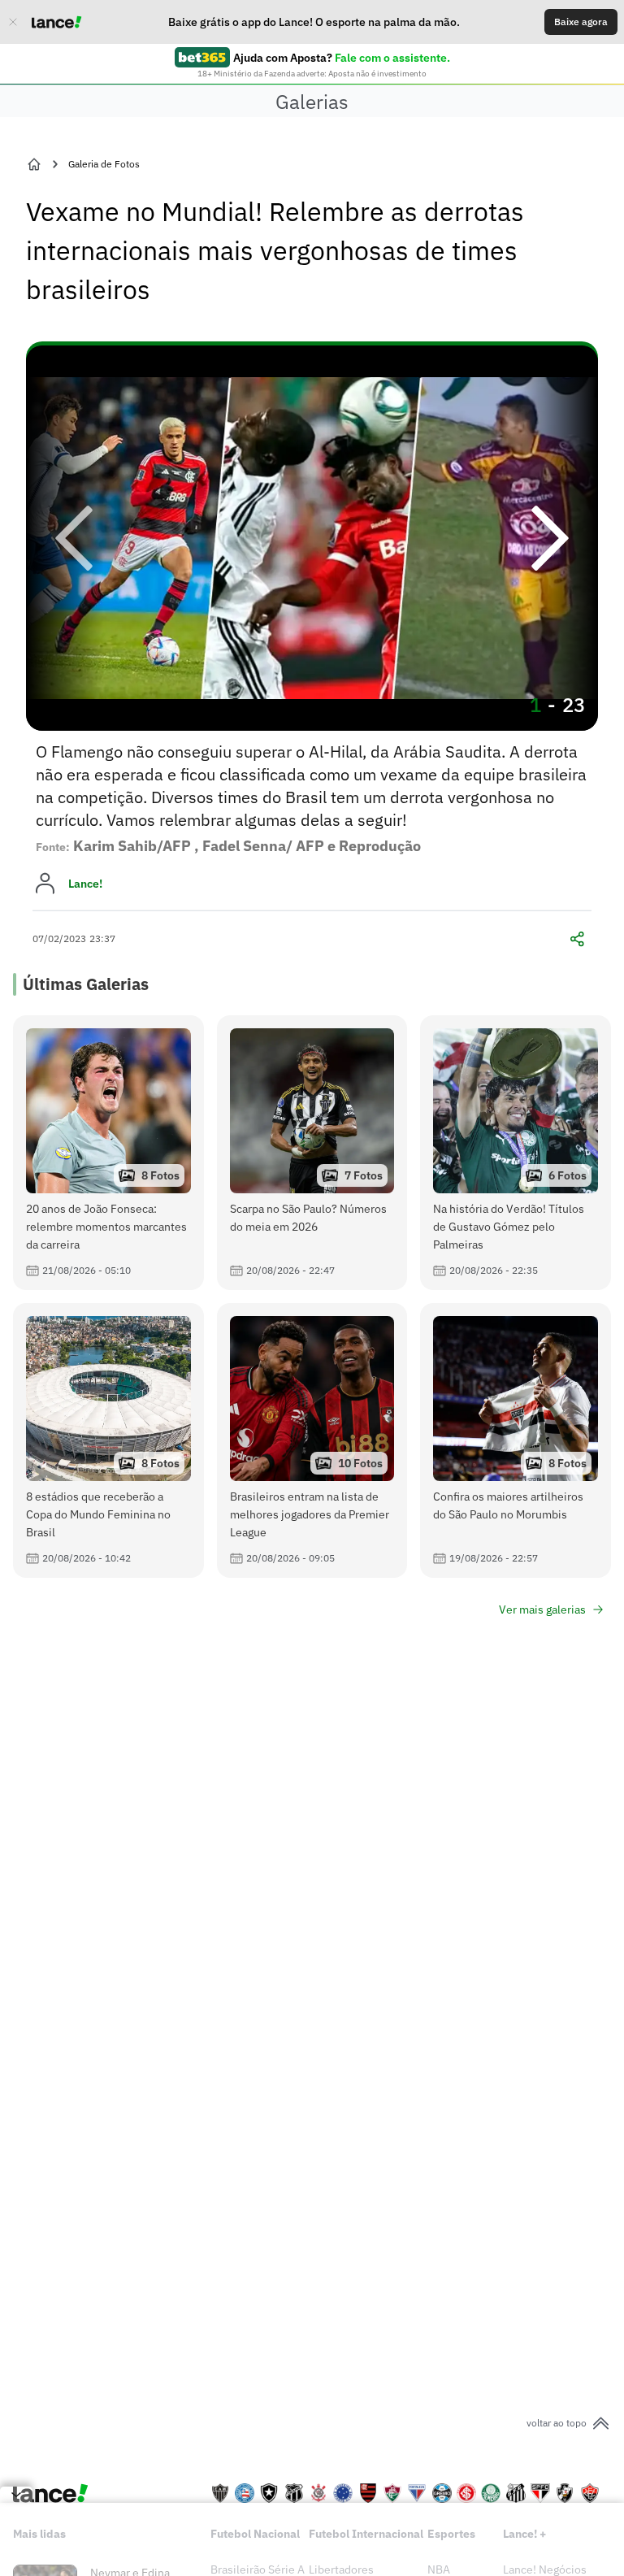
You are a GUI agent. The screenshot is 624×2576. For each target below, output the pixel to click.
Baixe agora (581, 22)
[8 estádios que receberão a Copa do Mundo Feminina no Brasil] (108, 1440)
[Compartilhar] (577, 939)
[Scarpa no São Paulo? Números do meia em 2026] (312, 1153)
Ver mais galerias (542, 1609)
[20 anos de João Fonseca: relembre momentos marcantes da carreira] (108, 1153)
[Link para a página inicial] (34, 164)
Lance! (85, 884)
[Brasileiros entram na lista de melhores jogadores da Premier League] (312, 1440)
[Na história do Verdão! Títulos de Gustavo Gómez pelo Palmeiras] (516, 1153)
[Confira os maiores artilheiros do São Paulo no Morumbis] (516, 1440)
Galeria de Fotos (104, 164)
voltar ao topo (557, 2423)
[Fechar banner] (13, 22)
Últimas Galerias (86, 984)
